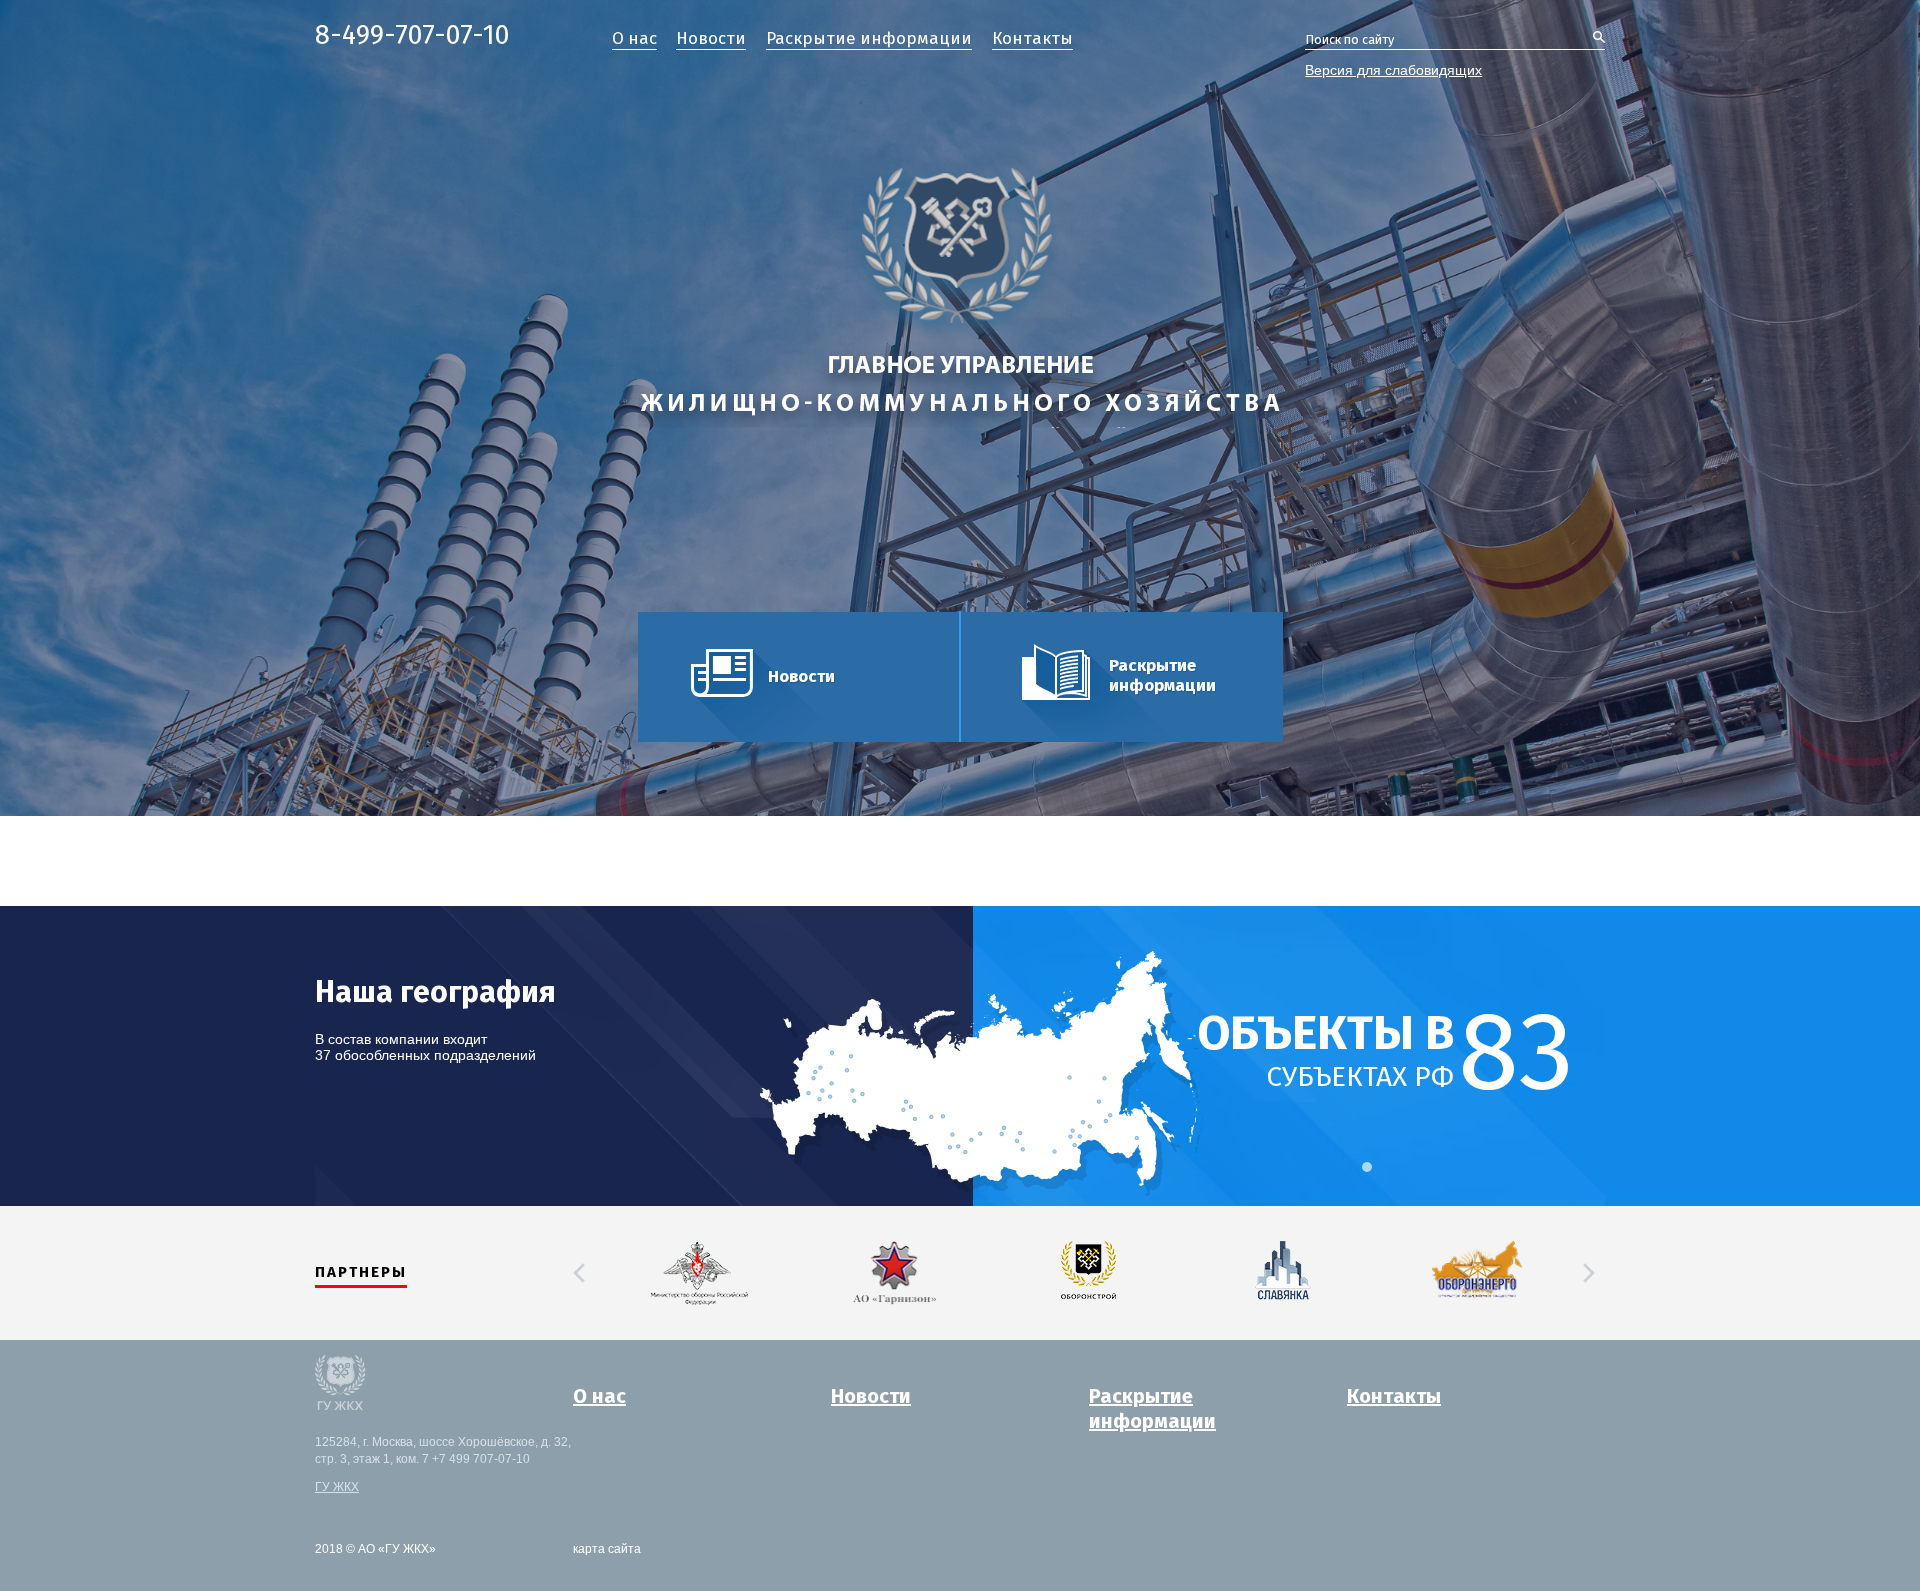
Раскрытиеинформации (1152, 1410)
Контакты (1032, 39)
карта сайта (607, 1549)
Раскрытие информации (869, 39)
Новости (711, 39)
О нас (634, 39)
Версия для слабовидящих (1393, 70)
